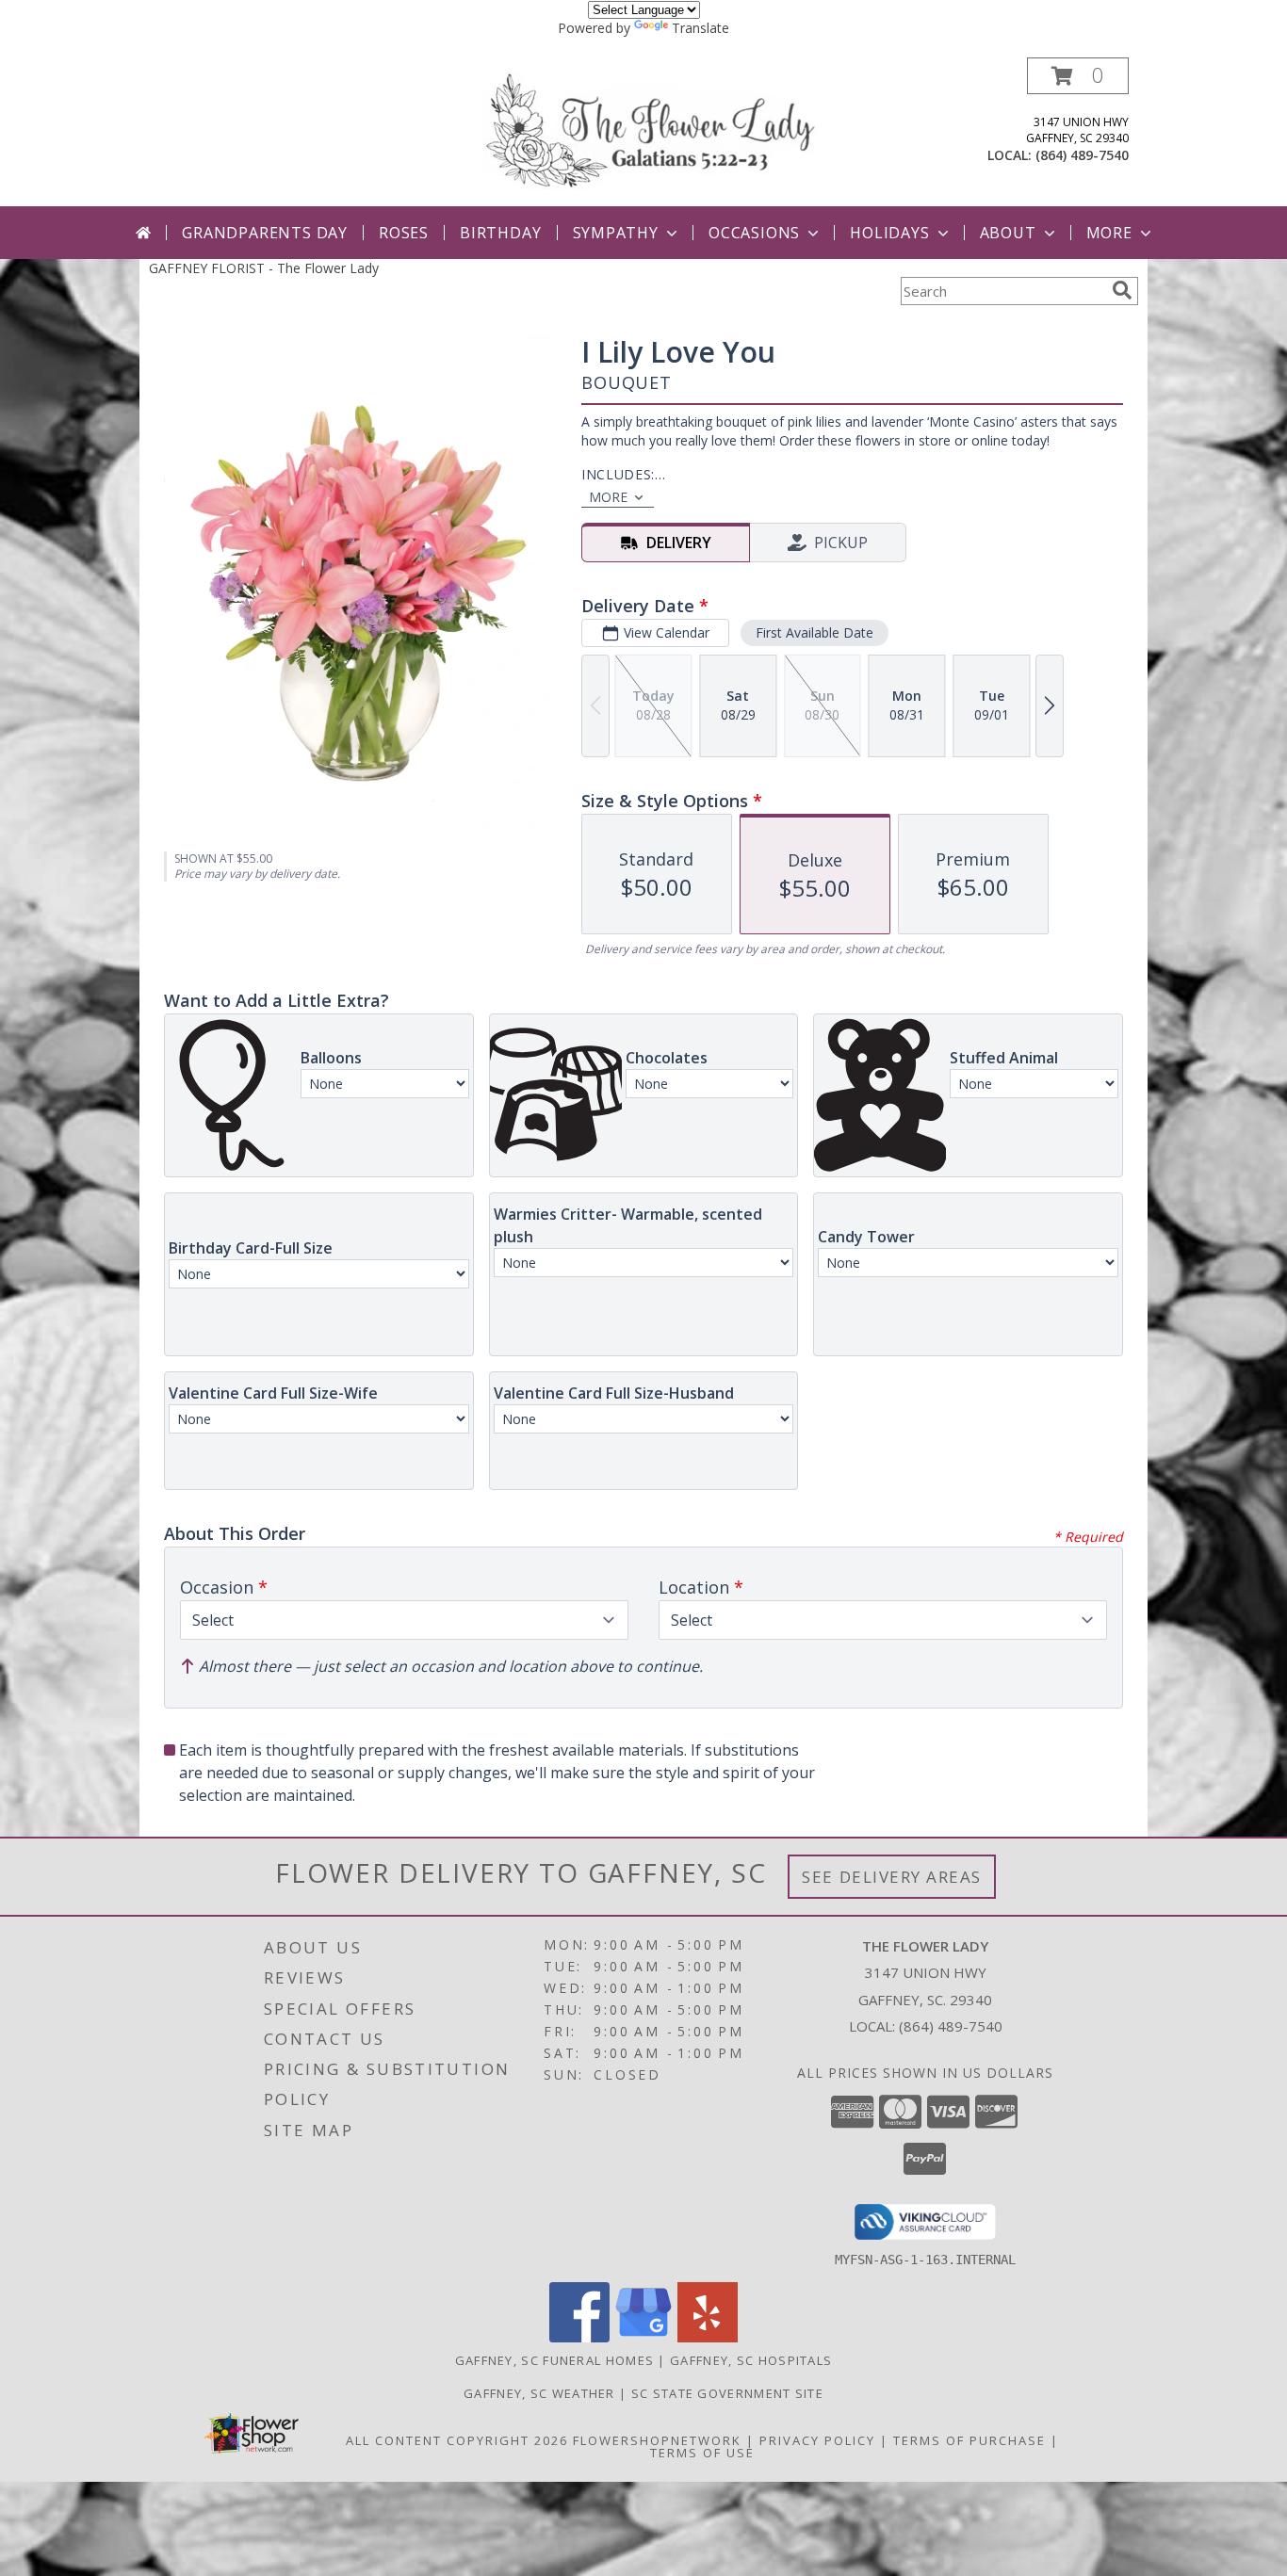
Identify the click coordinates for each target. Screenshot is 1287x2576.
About (1008, 233)
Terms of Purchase (969, 2440)
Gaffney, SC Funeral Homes (555, 2360)
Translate (701, 28)
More (1109, 233)
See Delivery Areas (892, 1877)
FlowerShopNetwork (657, 2440)
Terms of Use (702, 2453)
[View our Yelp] (708, 2337)
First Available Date (815, 632)
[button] (1078, 76)
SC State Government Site (727, 2393)
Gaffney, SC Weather (539, 2393)
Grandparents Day (265, 233)
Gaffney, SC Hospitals (751, 2360)
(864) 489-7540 (1082, 155)
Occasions (754, 233)
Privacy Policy (817, 2440)
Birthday (500, 233)
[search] (1122, 290)
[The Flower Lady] (651, 129)
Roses (404, 233)
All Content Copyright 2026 (457, 2440)
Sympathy (616, 233)
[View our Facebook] (579, 2337)
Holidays (889, 233)
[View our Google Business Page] (643, 2337)
